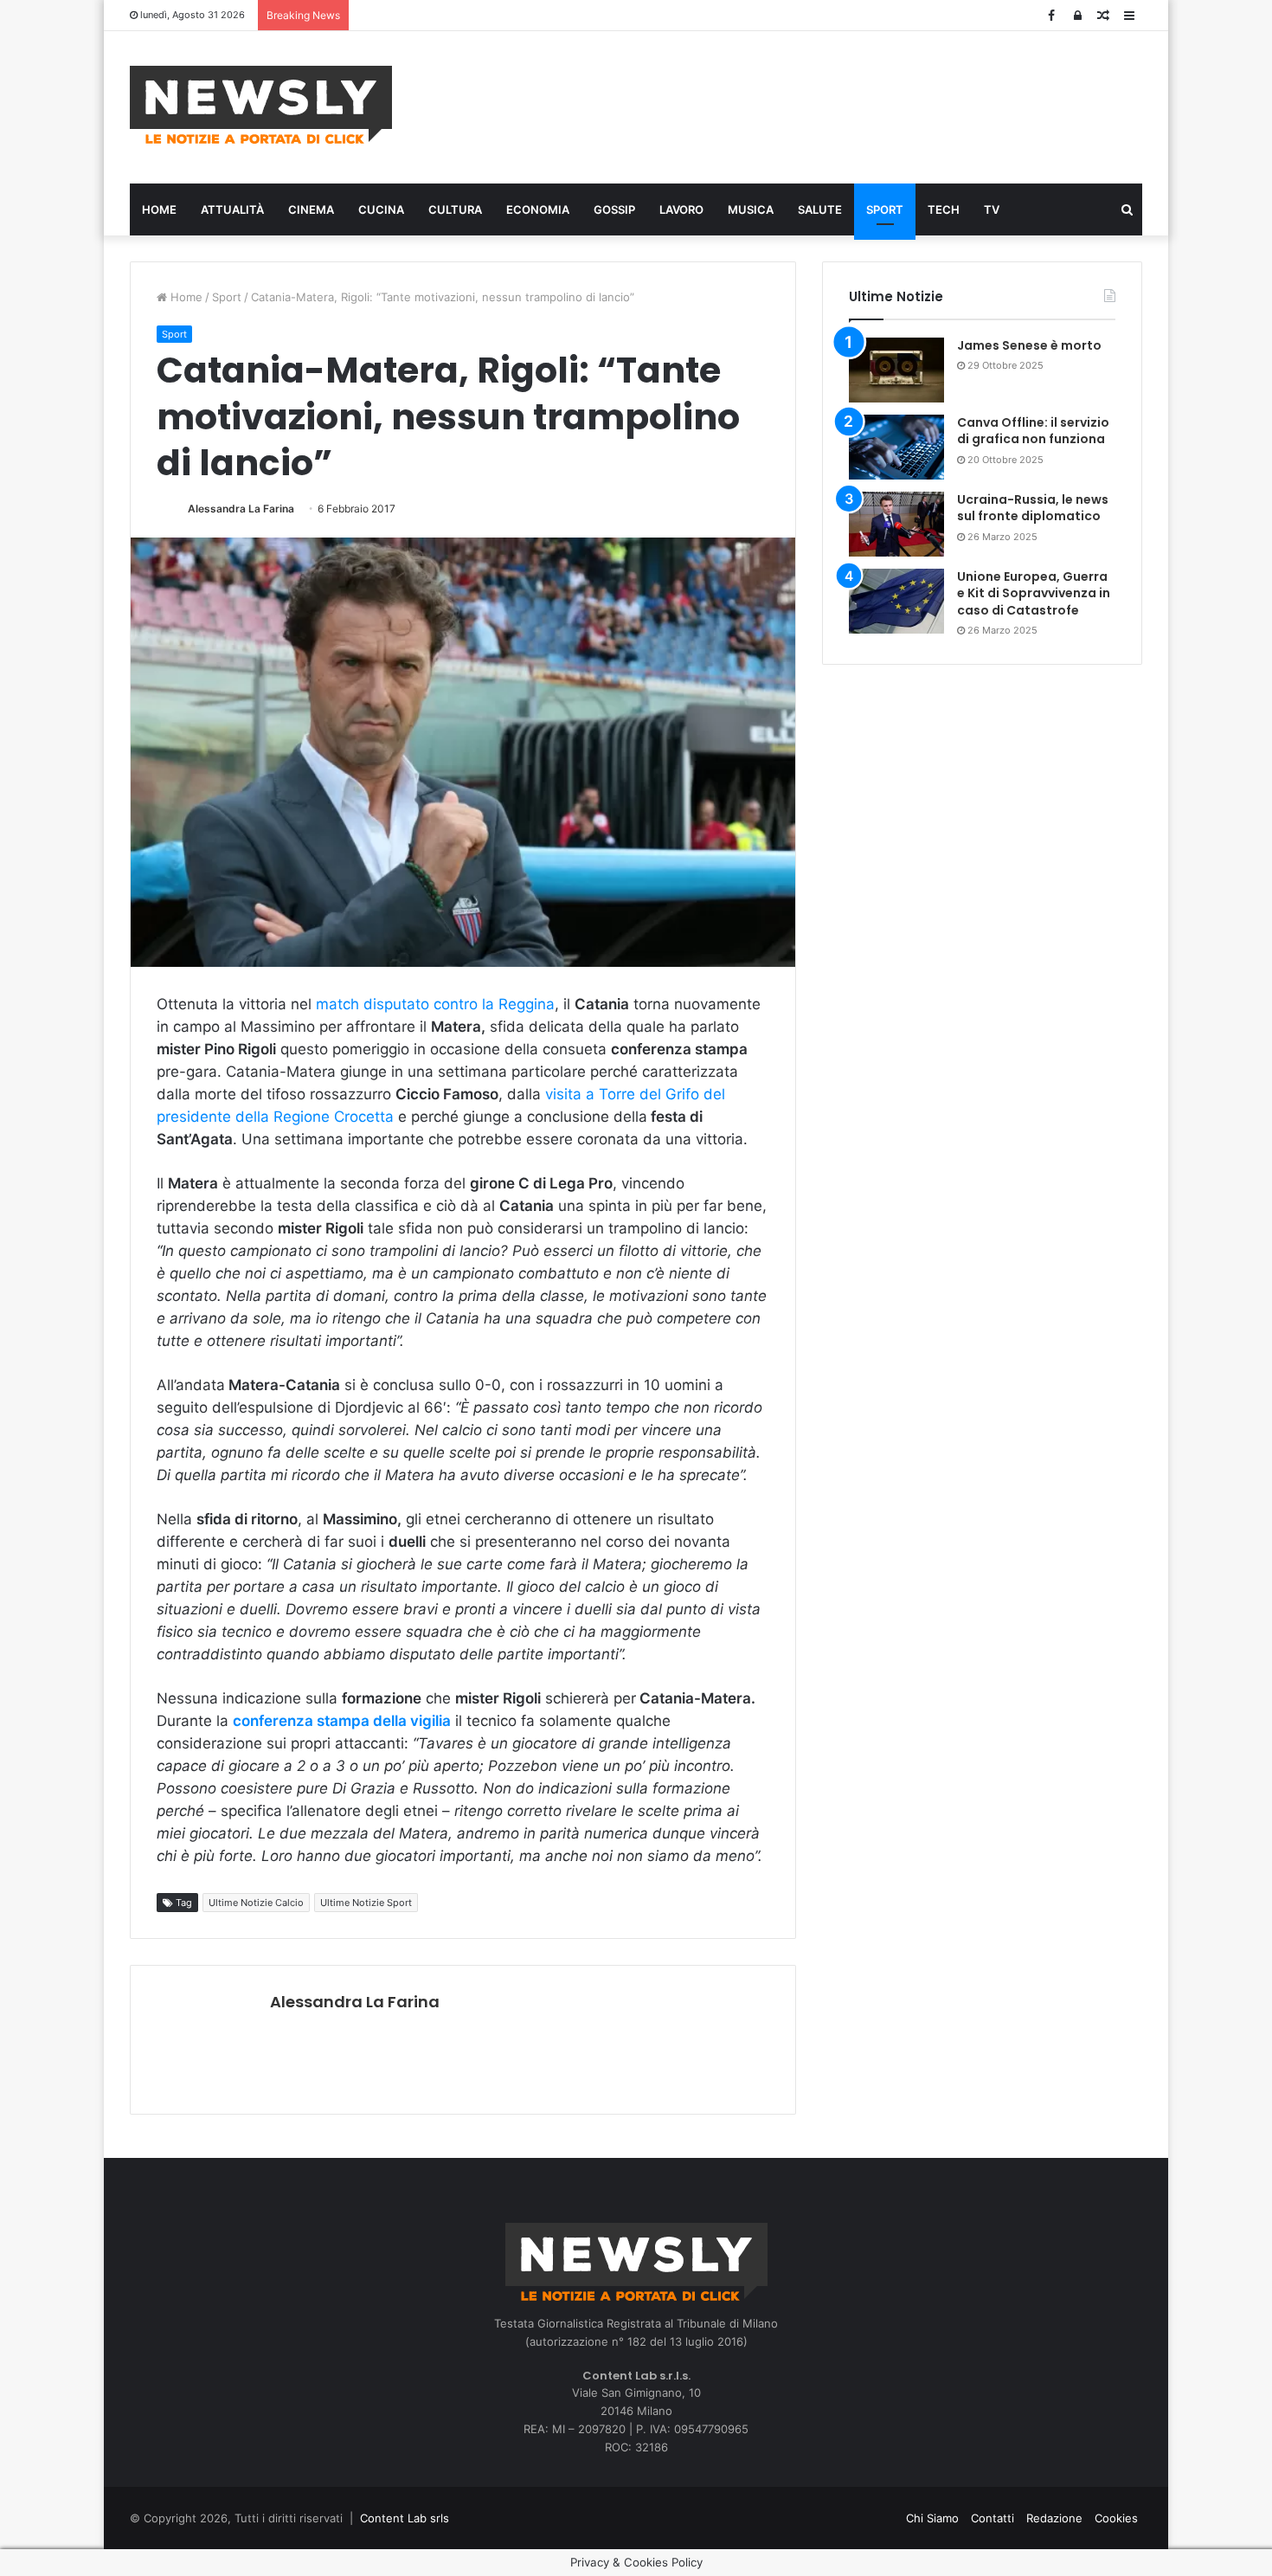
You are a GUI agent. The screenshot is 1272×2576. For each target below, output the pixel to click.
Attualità (232, 209)
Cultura (455, 209)
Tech (944, 209)
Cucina (381, 209)
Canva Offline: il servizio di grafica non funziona (1033, 431)
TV (992, 209)
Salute (820, 209)
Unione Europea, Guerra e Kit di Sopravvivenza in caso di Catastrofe (1034, 593)
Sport (885, 209)
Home (159, 209)
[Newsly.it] (261, 105)
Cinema (311, 209)
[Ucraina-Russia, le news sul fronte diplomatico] (896, 524)
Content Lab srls (405, 2518)
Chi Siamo (932, 2518)
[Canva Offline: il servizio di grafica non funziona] (896, 447)
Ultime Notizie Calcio (256, 1903)
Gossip (614, 209)
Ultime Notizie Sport (366, 1903)
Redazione (1054, 2518)
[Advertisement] (809, 105)
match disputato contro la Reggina (435, 1004)
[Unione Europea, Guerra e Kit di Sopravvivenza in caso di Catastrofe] (896, 601)
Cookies (1116, 2518)
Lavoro (681, 209)
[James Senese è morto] (896, 370)
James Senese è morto (1029, 345)
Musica (751, 209)
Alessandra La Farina (241, 509)
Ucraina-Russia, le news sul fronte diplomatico (1033, 508)
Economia (538, 209)
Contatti (993, 2518)
